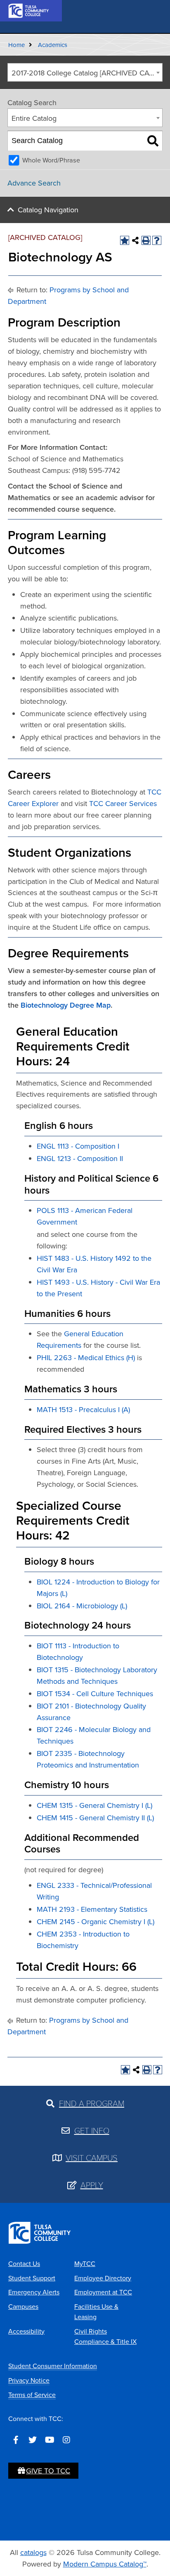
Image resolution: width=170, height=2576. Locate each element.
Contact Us (24, 2263)
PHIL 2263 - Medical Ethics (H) (86, 1357)
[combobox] (85, 72)
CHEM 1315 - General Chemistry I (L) (94, 1805)
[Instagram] (66, 2440)
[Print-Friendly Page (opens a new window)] (146, 240)
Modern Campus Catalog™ (105, 2564)
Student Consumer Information (53, 2366)
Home (17, 45)
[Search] (153, 141)
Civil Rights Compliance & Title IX (105, 2336)
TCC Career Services (123, 803)
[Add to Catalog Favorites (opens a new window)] (125, 240)
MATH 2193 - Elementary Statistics (92, 1909)
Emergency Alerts (34, 2292)
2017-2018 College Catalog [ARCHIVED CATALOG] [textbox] (87, 73)
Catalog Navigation (48, 210)
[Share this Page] (135, 240)
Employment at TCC (103, 2292)
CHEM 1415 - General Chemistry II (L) (95, 1818)
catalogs (33, 2552)
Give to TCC (48, 2471)
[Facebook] (16, 2440)
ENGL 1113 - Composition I (78, 1146)
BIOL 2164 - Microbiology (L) (82, 1606)
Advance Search (34, 183)
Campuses (23, 2306)
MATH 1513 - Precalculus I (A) (83, 1409)
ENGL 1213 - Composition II (80, 1158)
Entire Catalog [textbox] (34, 118)
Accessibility (26, 2331)
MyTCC (85, 2263)
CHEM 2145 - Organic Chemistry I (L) (96, 1921)
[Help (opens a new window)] (157, 240)
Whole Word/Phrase (51, 160)
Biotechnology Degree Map (66, 1005)
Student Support (32, 2278)
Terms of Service (32, 2395)
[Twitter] (33, 2440)
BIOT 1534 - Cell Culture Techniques (95, 1693)
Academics (53, 45)
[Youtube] (50, 2440)
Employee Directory (103, 2278)
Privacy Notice (29, 2380)
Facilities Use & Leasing (96, 2312)
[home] (29, 10)
